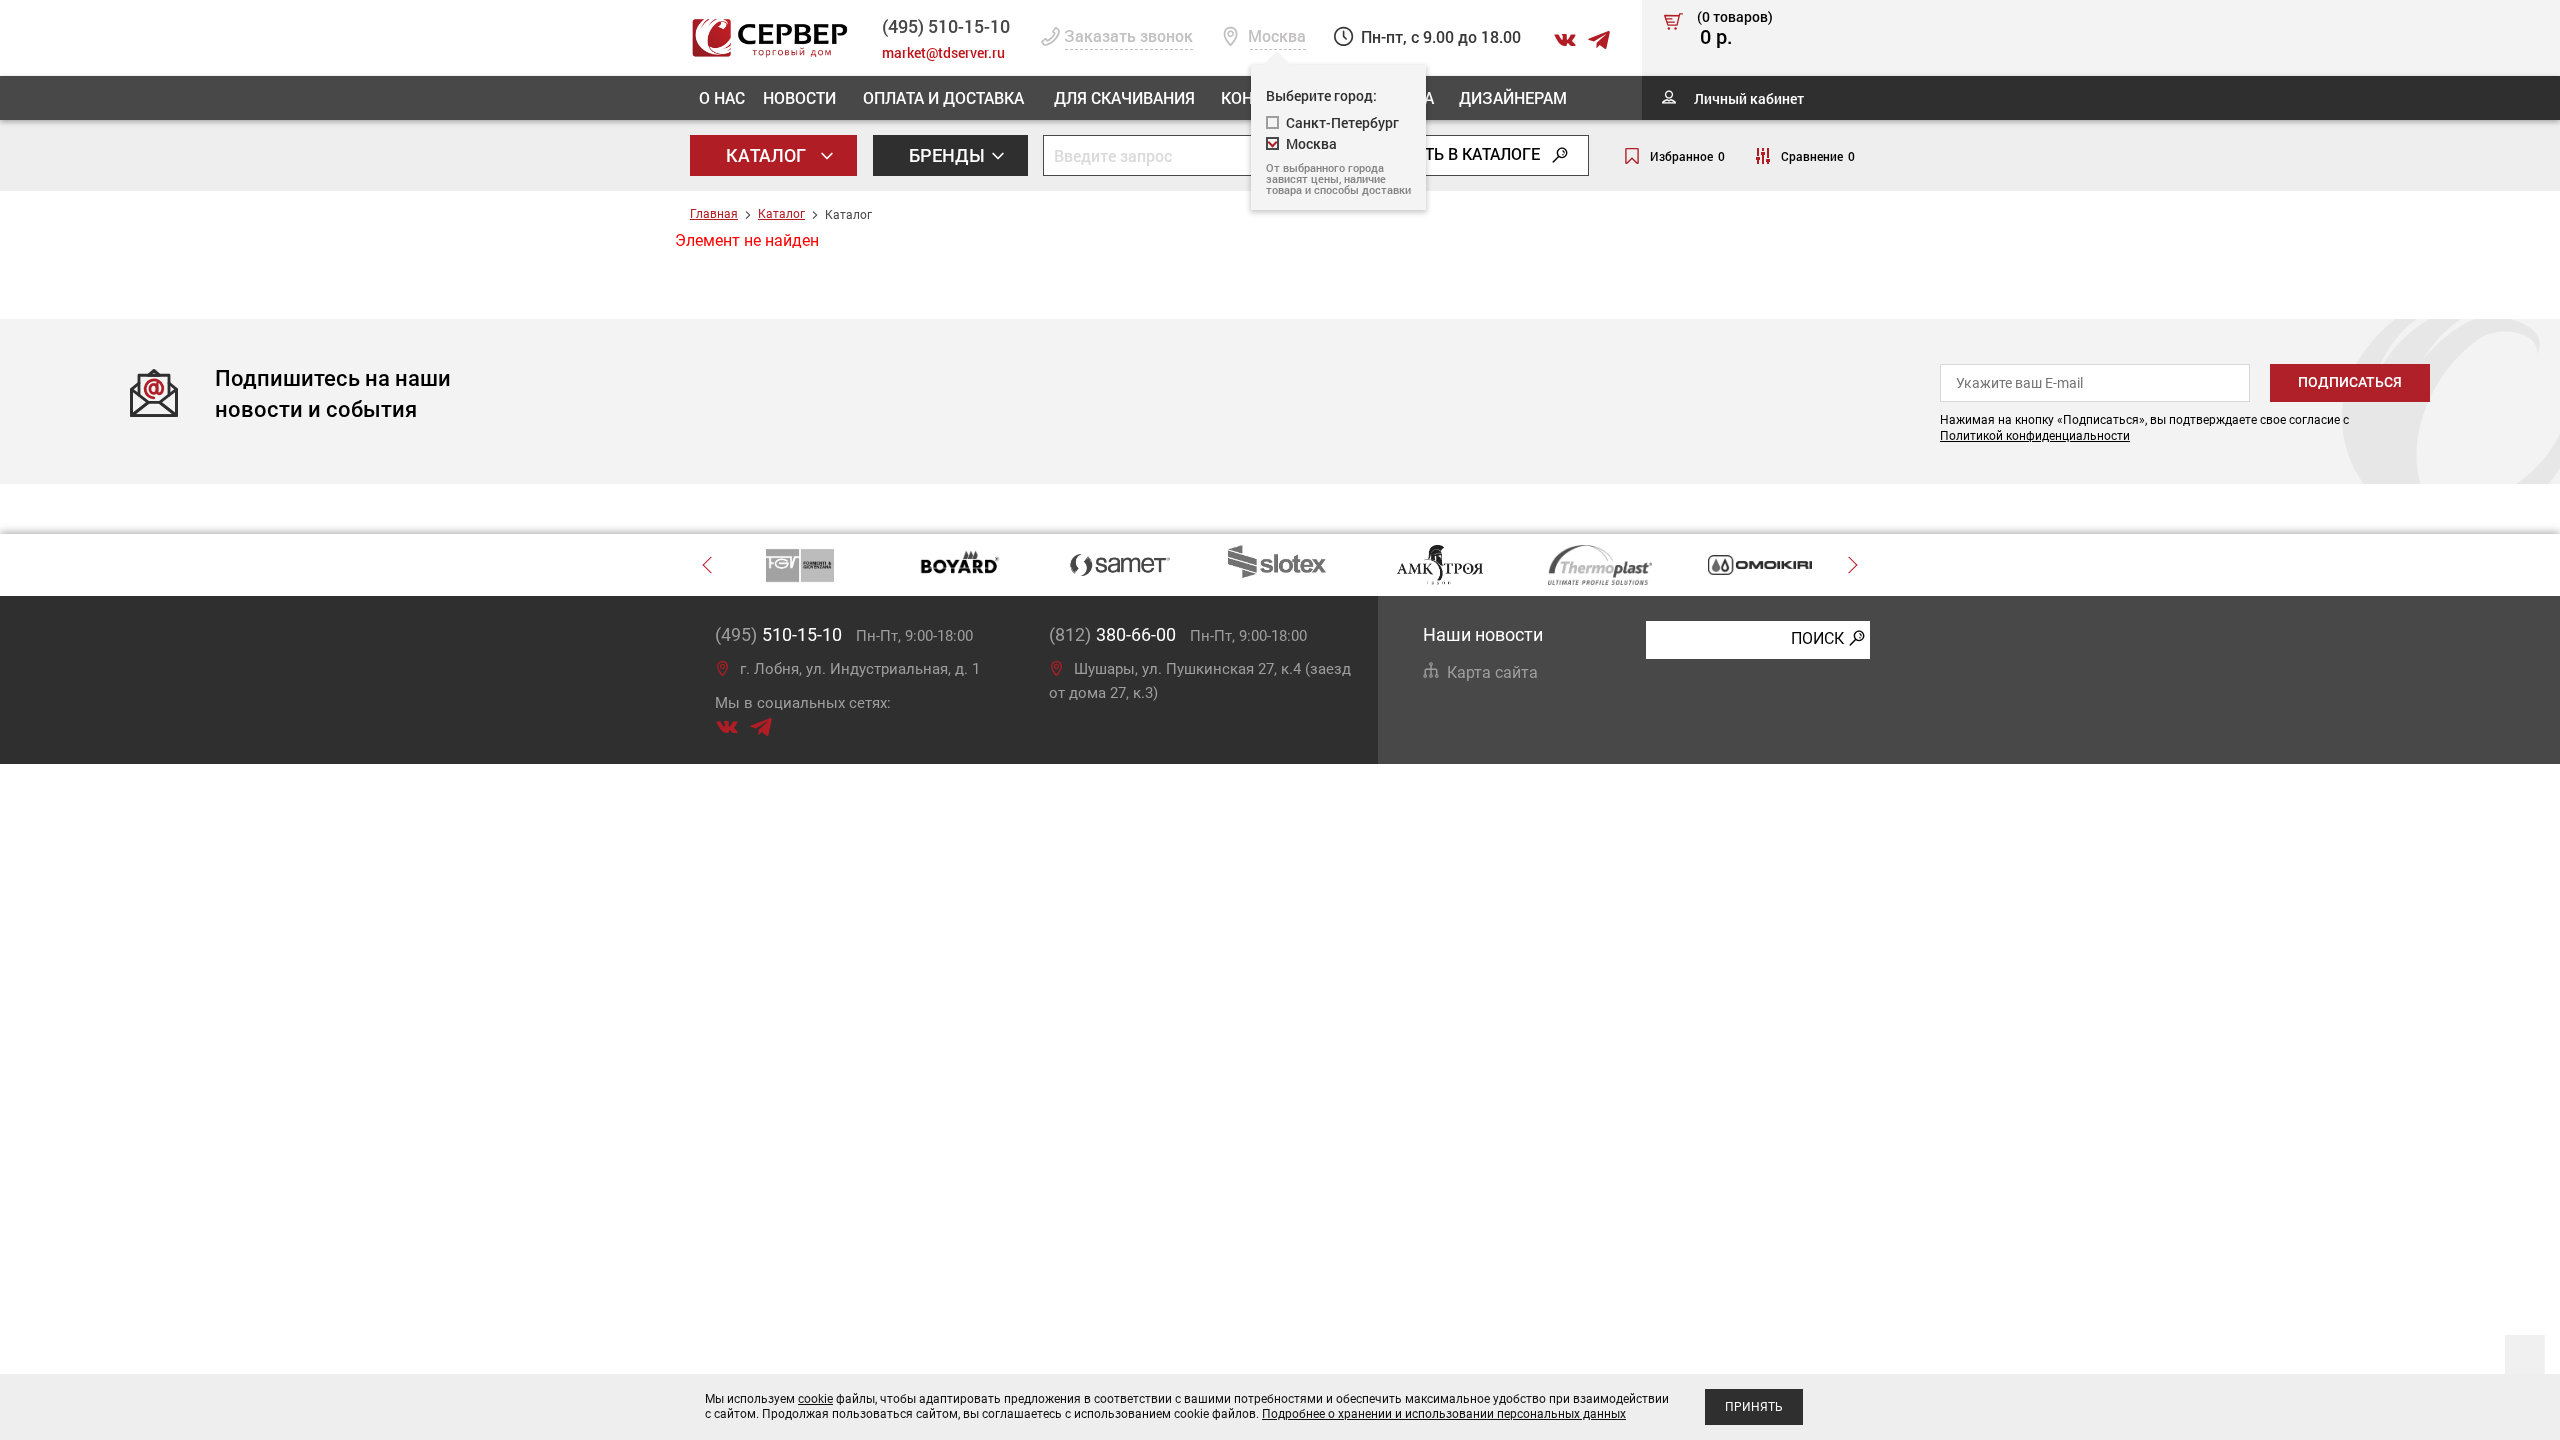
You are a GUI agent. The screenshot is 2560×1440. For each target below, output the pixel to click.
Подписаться (2350, 382)
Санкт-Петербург (1342, 122)
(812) (1112, 634)
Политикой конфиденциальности (2035, 436)
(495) (778, 634)
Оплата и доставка (943, 97)
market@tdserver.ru (943, 52)
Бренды (949, 155)
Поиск (1817, 638)
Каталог (768, 155)
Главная (714, 214)
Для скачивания (1124, 97)
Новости (799, 97)
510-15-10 (946, 26)
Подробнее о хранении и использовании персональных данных (1444, 1414)
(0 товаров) (1735, 29)
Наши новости (1483, 634)
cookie (815, 1399)
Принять (1754, 1407)
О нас (722, 97)
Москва (1311, 143)
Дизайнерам (1513, 97)
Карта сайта (1492, 672)
